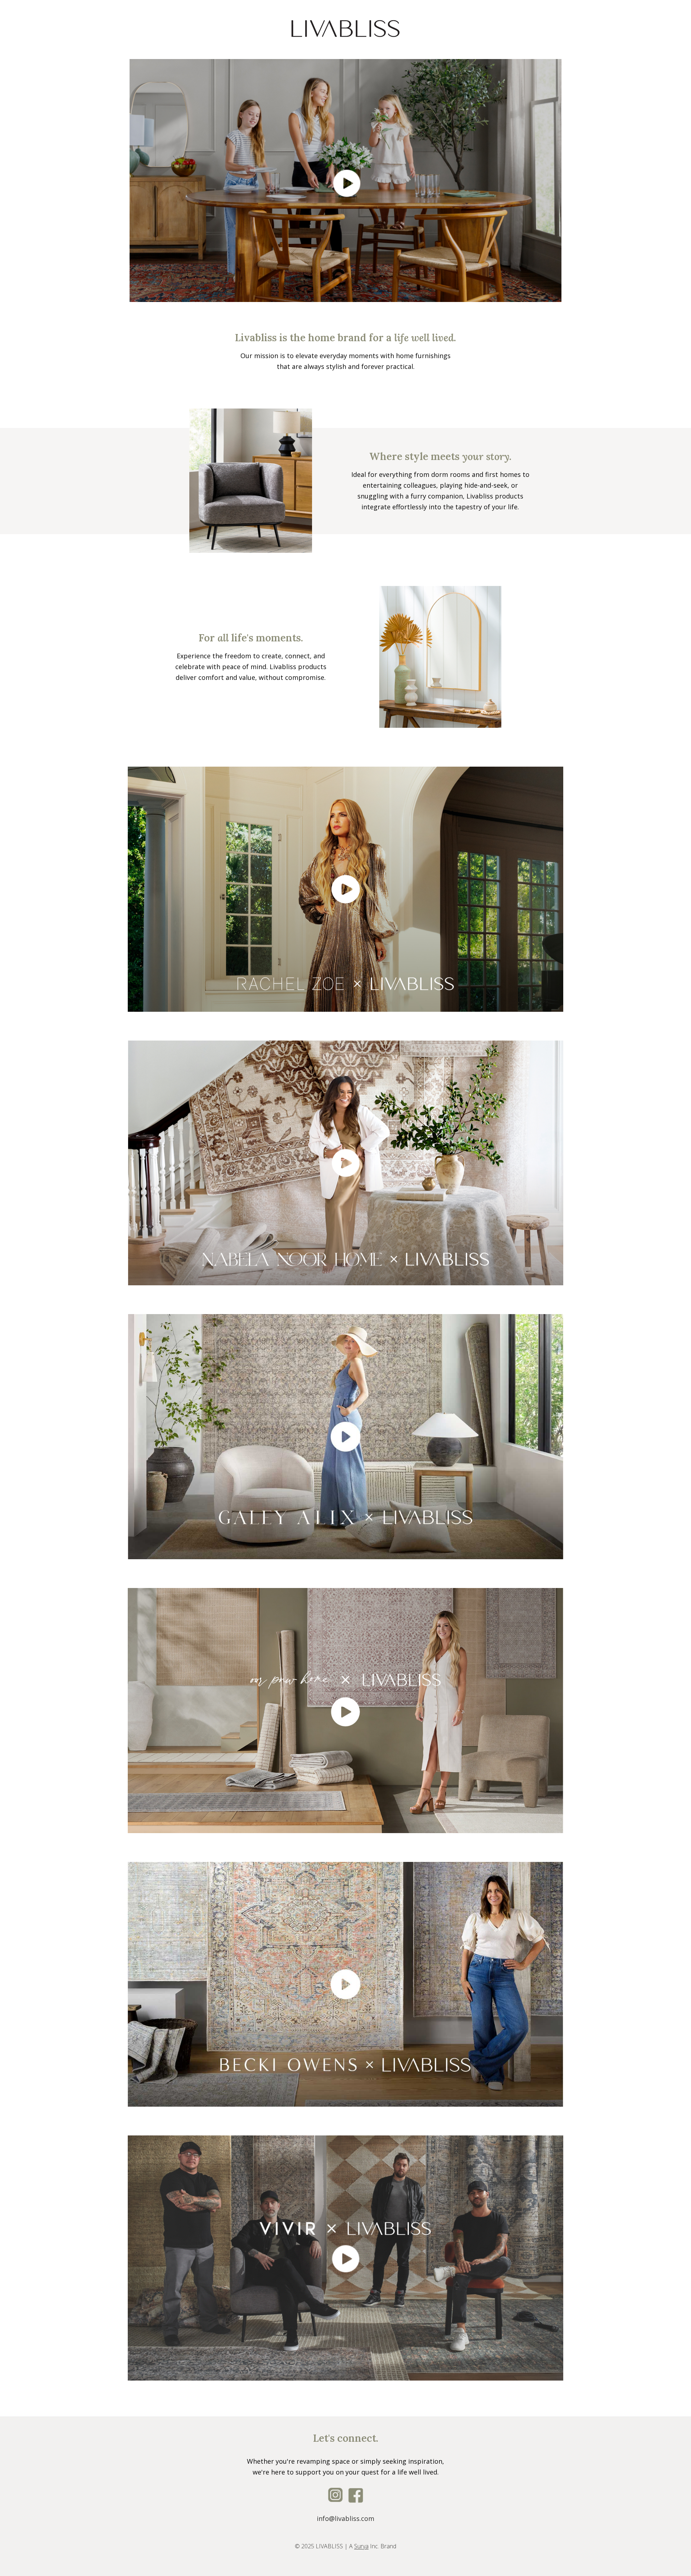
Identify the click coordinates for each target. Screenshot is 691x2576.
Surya (361, 2546)
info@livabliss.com (345, 2518)
